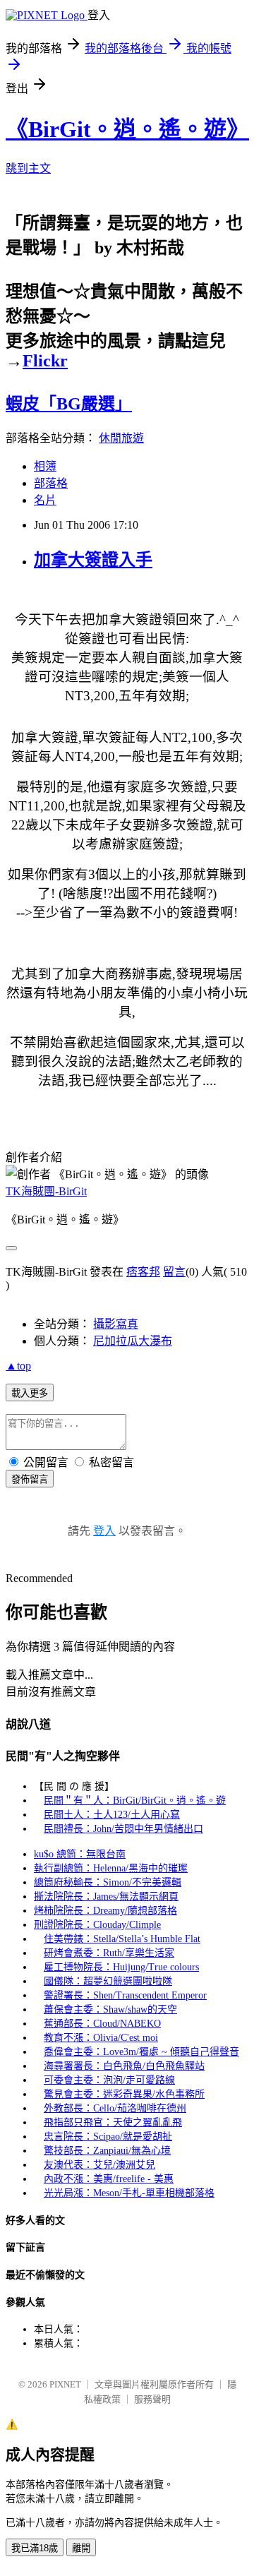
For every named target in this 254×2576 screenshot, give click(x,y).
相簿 (45, 466)
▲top (18, 1366)
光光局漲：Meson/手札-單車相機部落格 (129, 2193)
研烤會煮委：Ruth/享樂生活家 (109, 1953)
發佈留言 (30, 1479)
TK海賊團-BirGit (46, 1191)
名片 (45, 500)
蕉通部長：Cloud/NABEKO (102, 2024)
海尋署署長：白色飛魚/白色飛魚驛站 (124, 2066)
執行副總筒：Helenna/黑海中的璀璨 (111, 1868)
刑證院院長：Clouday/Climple (97, 1925)
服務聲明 (152, 2399)
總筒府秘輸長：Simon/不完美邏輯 (108, 1882)
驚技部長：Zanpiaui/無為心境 (107, 2151)
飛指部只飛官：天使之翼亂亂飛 (113, 2122)
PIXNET (65, 2384)
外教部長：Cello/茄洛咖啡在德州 (115, 2108)
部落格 (51, 483)
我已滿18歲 (35, 2548)
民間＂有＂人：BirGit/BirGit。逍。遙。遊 (135, 1801)
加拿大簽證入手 (93, 560)
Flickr (45, 361)
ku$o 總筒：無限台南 (80, 1854)
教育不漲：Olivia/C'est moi (101, 2038)
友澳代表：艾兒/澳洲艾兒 (99, 2165)
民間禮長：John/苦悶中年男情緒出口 (123, 1829)
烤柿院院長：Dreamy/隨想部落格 (105, 1911)
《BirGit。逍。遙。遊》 (127, 129)
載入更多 (30, 1393)
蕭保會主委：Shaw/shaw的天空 (110, 2009)
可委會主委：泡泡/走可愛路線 (109, 2080)
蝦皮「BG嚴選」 (69, 404)
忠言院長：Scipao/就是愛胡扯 (108, 2137)
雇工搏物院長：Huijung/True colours (121, 1967)
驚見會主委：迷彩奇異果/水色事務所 (124, 2094)
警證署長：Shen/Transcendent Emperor (125, 1995)
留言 (174, 1272)
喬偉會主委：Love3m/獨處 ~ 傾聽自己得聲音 (141, 2052)
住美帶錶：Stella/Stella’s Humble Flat (122, 1939)
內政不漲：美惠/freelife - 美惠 (109, 2179)
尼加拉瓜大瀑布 (133, 1341)
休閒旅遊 (121, 438)
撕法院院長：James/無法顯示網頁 (106, 1897)
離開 (81, 2548)
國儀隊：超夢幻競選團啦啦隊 (108, 1981)
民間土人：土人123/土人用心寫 (112, 1815)
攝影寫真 (116, 1324)
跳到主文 (28, 168)
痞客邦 (143, 1272)
